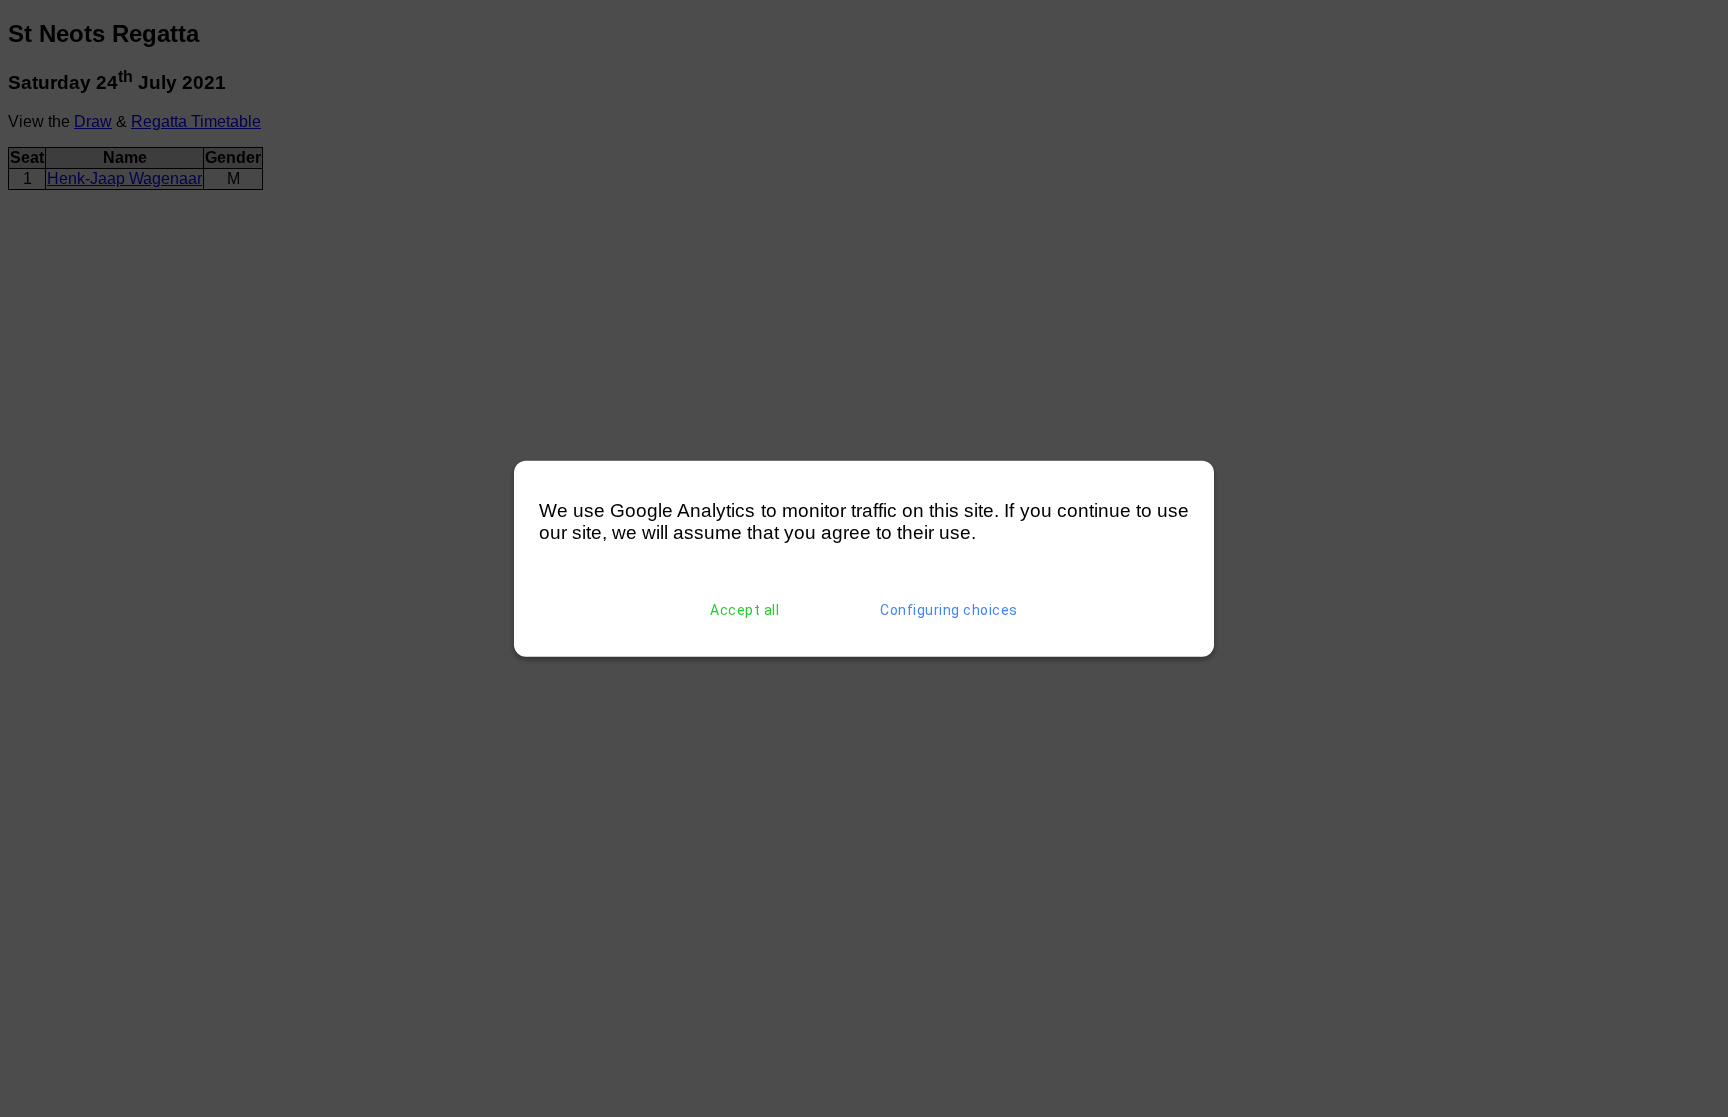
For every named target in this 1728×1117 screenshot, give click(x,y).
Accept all (744, 610)
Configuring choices (949, 610)
